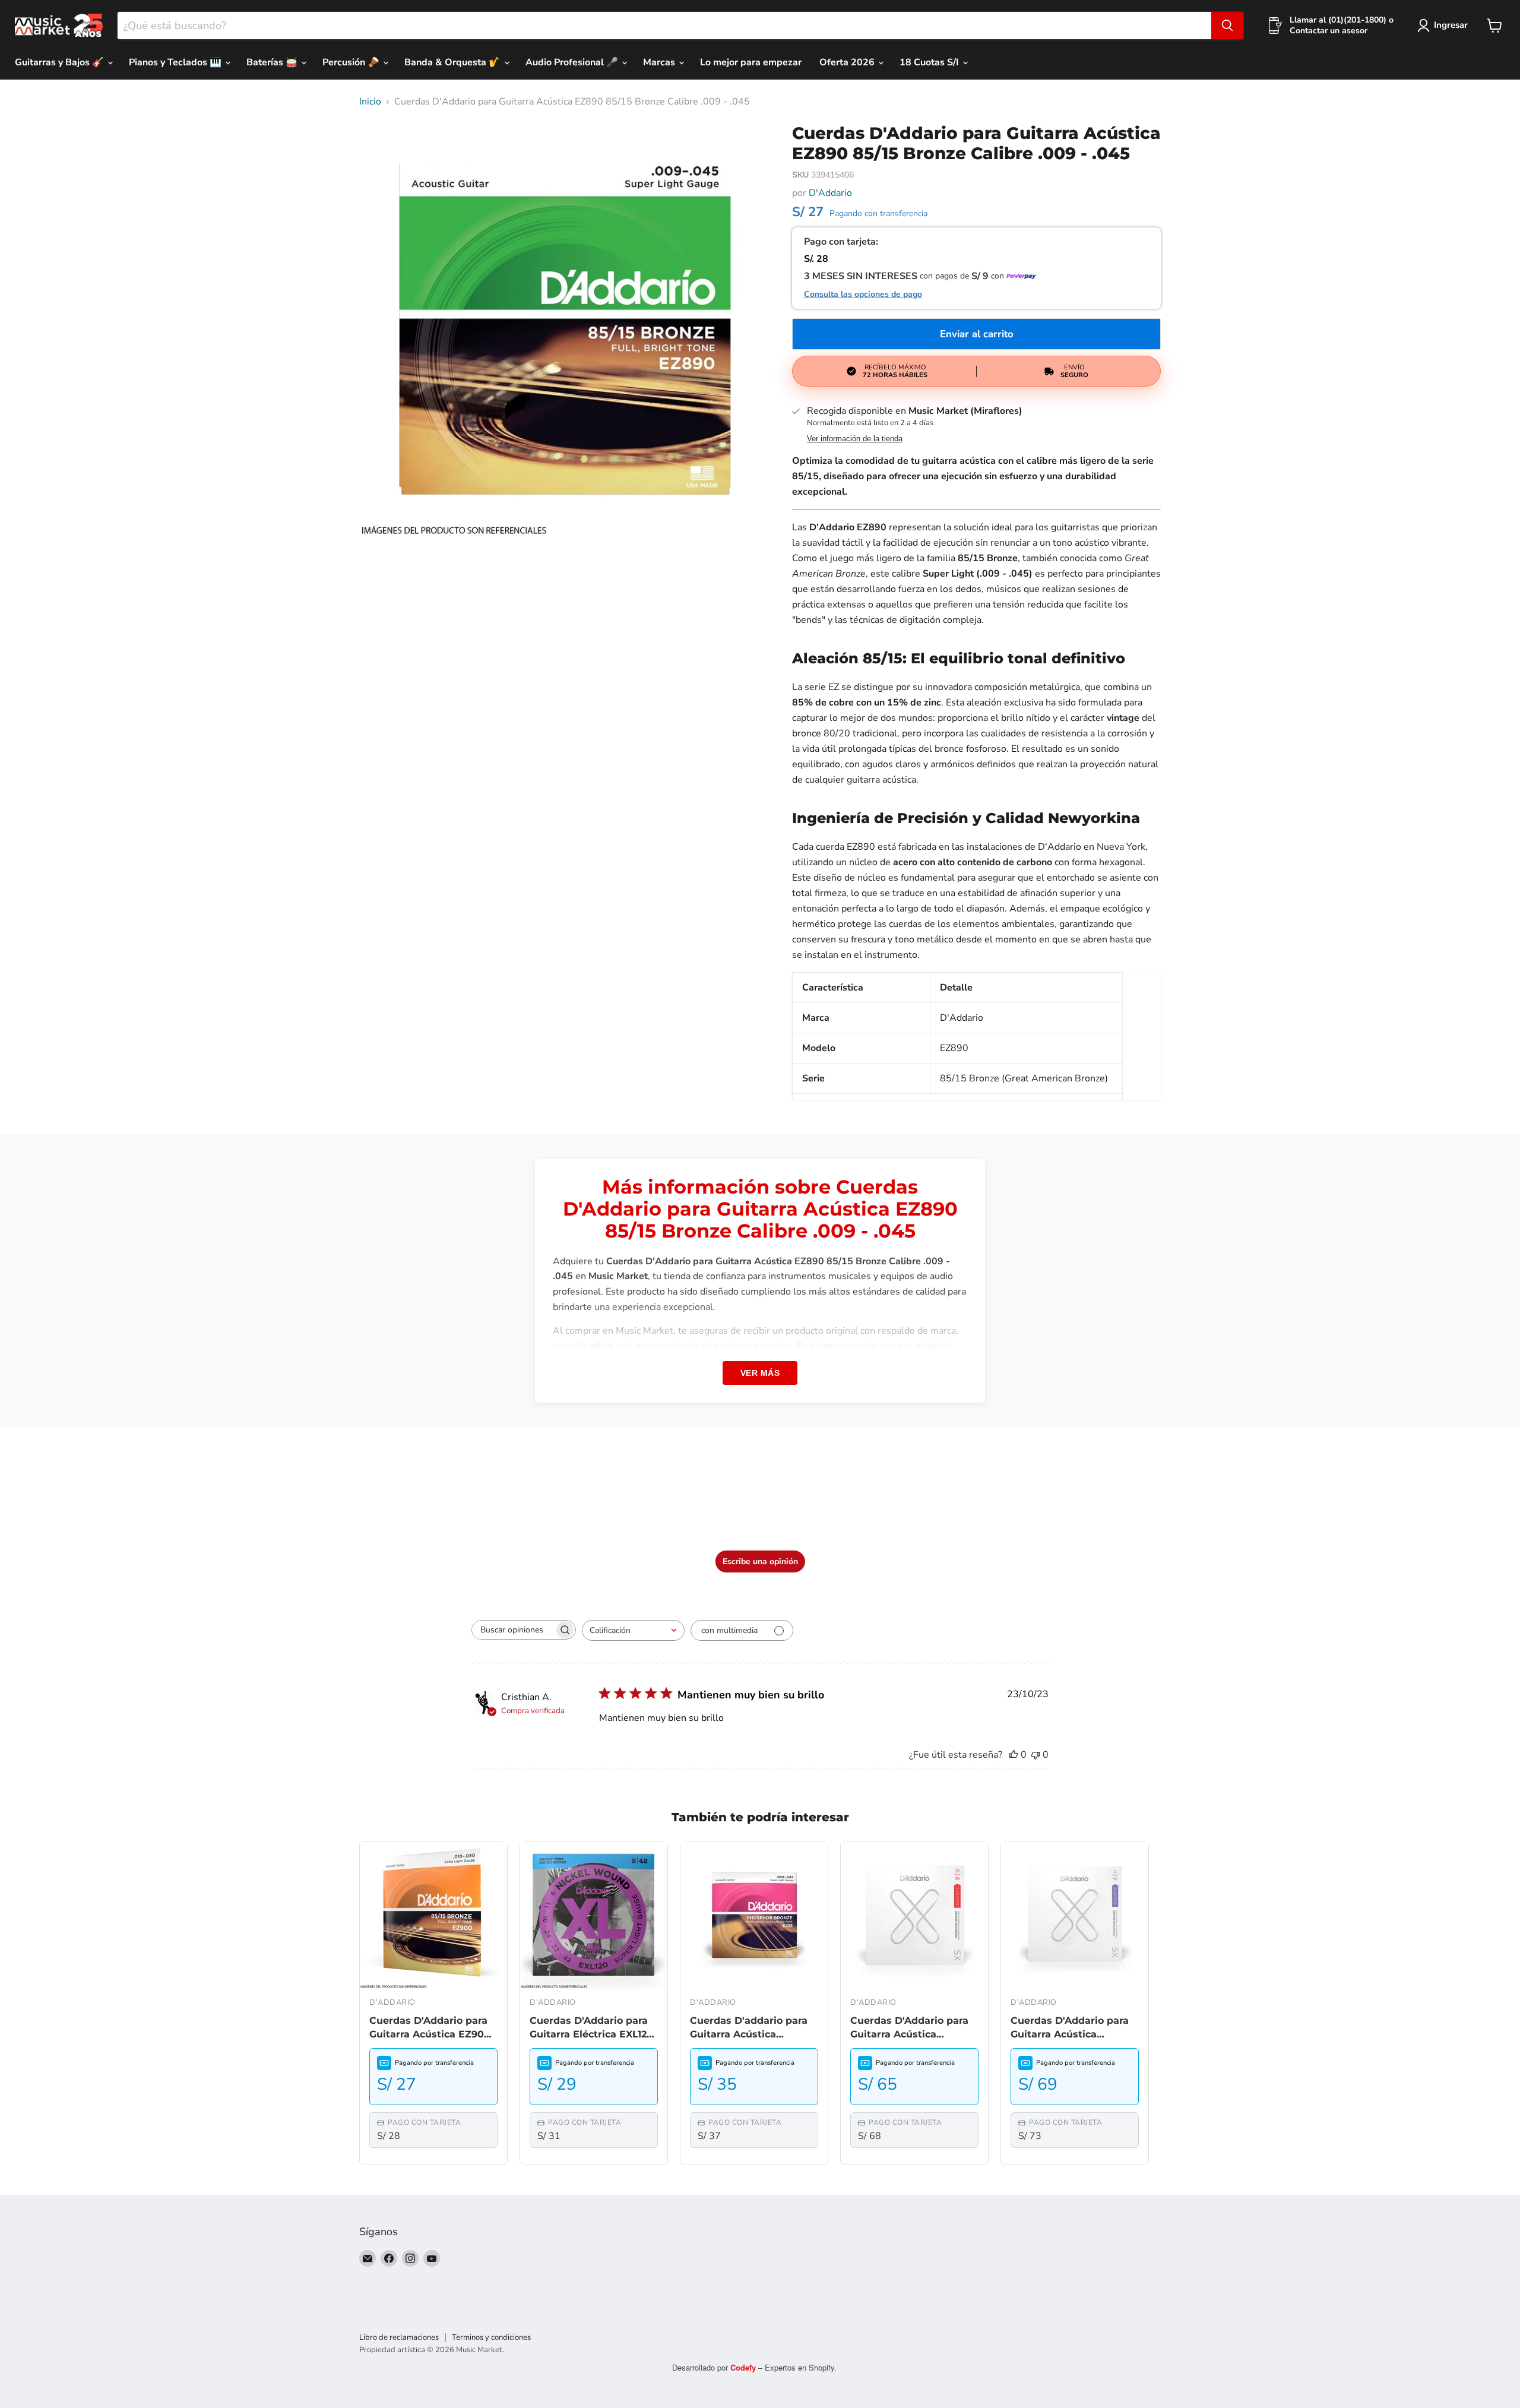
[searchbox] (513, 1630)
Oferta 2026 (848, 62)
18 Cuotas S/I (930, 62)
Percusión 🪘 (352, 62)
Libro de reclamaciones (399, 2337)
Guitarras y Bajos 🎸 (61, 62)
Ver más (760, 1373)
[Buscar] (1227, 26)
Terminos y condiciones (491, 2337)
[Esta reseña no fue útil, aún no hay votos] (1035, 1755)
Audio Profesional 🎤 (573, 62)
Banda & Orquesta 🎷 (454, 62)
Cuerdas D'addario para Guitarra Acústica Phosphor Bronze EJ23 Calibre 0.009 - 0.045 (749, 2028)
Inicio (370, 102)
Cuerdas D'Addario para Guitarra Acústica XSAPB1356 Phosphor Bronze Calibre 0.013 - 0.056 (909, 2028)
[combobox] (664, 26)
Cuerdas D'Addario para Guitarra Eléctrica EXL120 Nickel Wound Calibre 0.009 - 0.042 (591, 2028)
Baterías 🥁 (273, 62)
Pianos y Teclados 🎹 (176, 62)
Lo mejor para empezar (751, 62)
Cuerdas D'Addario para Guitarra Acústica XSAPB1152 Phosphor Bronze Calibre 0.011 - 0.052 (1070, 2028)
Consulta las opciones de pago (863, 295)
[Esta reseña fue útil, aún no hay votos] (1014, 1755)
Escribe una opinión (760, 1561)
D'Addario (830, 193)
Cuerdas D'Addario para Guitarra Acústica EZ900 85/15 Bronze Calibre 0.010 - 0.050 (430, 2028)
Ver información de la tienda (855, 439)
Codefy (744, 2367)
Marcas (660, 62)
